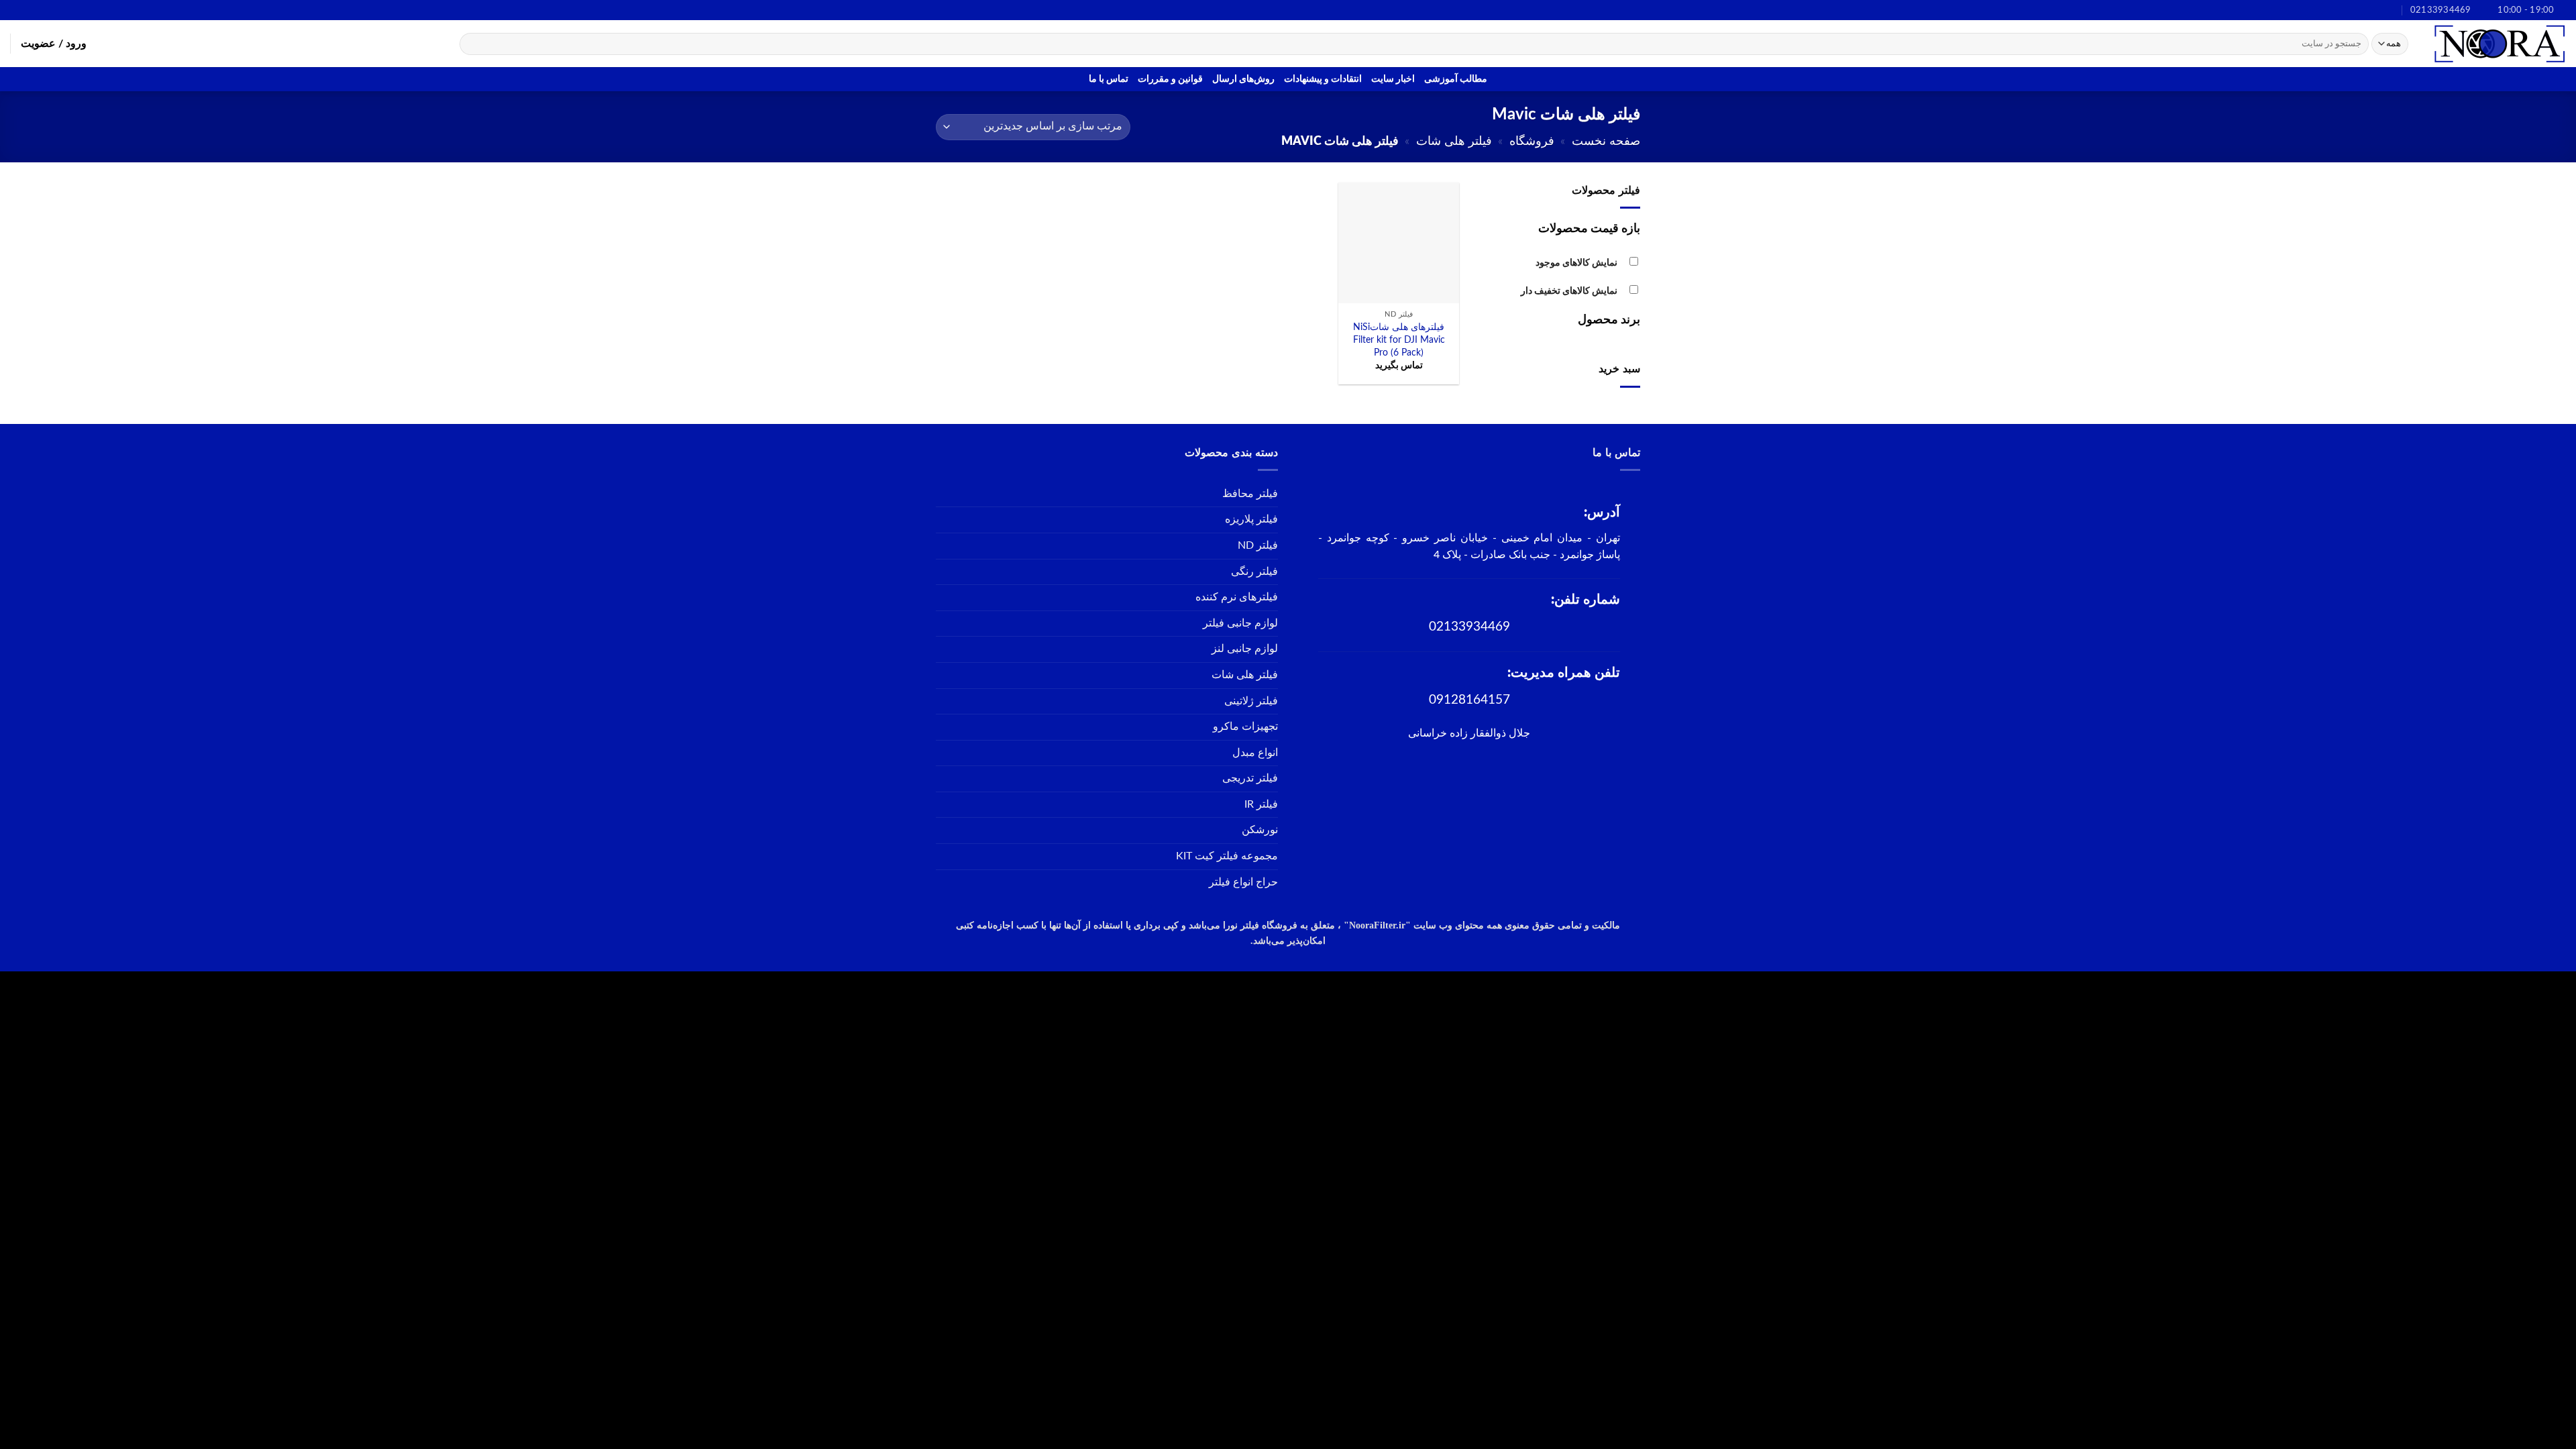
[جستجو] (473, 44)
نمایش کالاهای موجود (1576, 263)
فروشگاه (1532, 141)
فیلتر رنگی (1254, 572)
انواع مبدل (1255, 753)
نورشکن (1260, 830)
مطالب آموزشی (1456, 79)
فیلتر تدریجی (1250, 778)
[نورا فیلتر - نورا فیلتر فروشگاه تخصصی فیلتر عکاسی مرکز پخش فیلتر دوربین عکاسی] (2499, 44)
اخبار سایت (1393, 79)
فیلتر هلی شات (1454, 141)
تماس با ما (1109, 79)
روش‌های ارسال (1243, 79)
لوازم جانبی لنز (1245, 649)
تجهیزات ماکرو (1245, 727)
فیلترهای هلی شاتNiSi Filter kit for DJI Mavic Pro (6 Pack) (1399, 339)
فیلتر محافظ (1250, 494)
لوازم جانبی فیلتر (1240, 623)
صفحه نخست (1606, 141)
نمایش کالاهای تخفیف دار (1569, 291)
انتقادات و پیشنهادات (1323, 79)
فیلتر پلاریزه (1251, 519)
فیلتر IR (1261, 804)
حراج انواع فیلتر (1243, 882)
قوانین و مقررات (1170, 79)
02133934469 (1469, 627)
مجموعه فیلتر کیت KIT (1227, 856)
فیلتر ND (1258, 545)
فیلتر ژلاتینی (1251, 701)
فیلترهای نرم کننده (1237, 597)
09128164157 (1469, 700)
